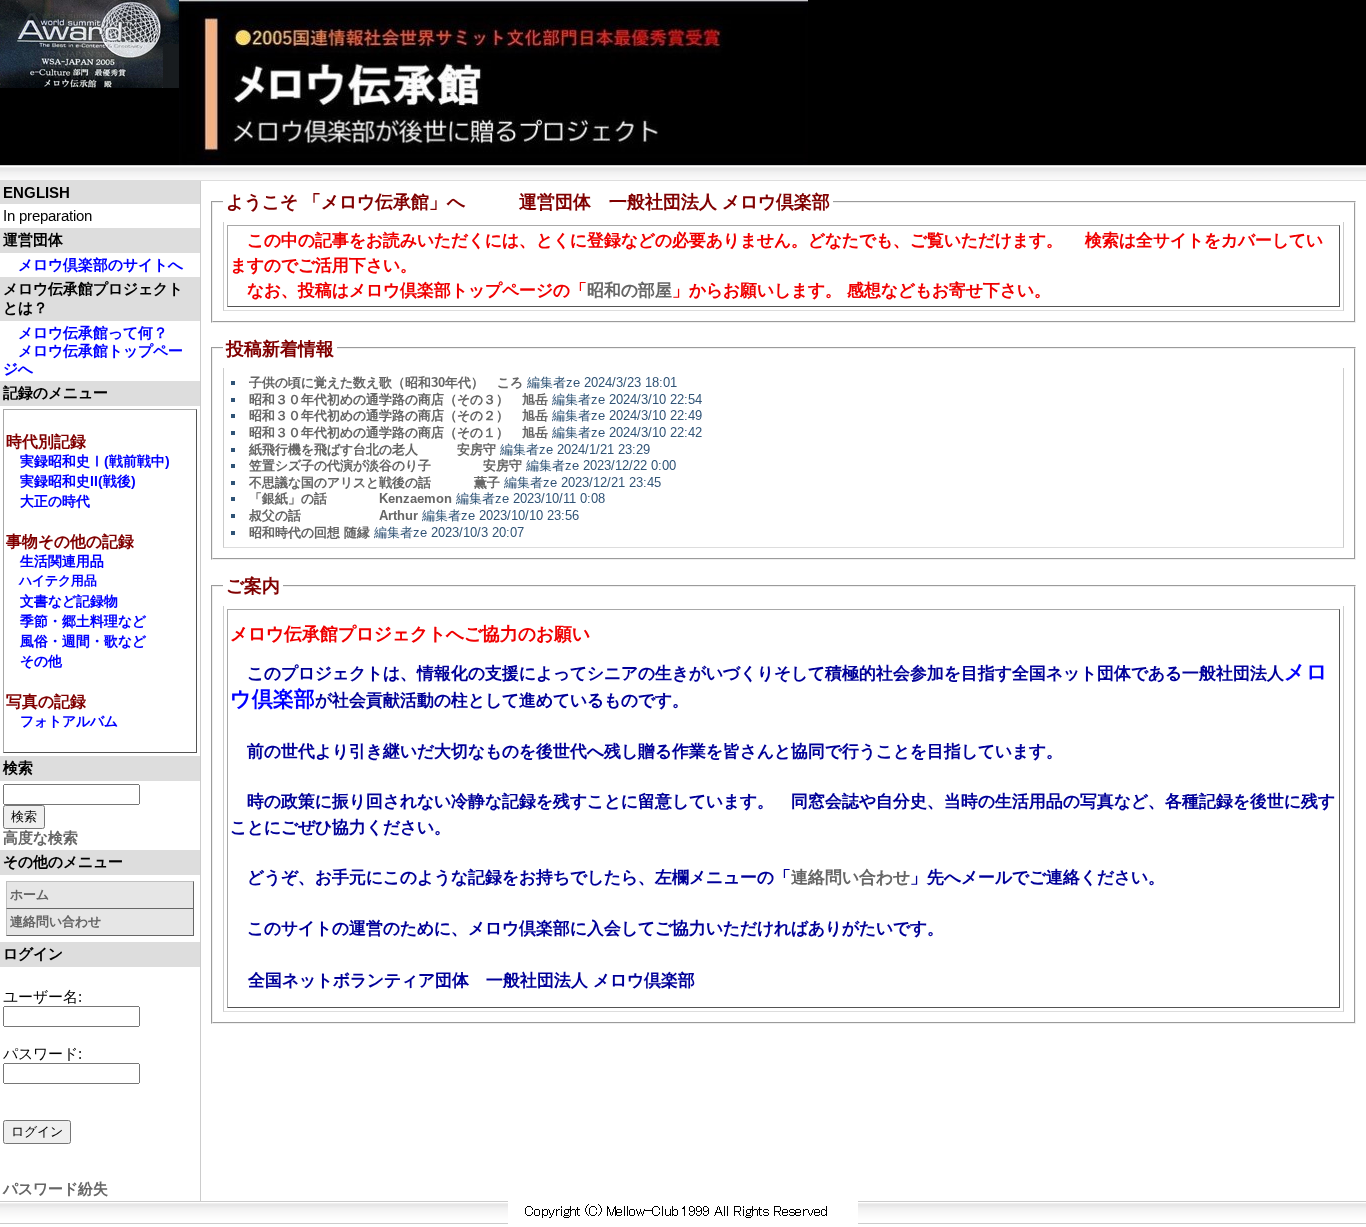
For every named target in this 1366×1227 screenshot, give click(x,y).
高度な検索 (40, 837)
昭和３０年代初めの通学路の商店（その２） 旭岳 (398, 415)
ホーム (29, 894)
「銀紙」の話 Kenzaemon (350, 498)
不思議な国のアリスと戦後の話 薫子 (374, 482)
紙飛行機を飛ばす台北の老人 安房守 (372, 449)
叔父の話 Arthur (333, 515)
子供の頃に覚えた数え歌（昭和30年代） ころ (386, 382)
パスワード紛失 (55, 1188)
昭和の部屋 (629, 290)
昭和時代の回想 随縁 (309, 532)
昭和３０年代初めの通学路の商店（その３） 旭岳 (398, 399)
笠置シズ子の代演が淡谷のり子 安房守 (385, 465)
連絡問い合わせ (55, 921)
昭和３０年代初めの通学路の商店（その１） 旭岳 (398, 432)
